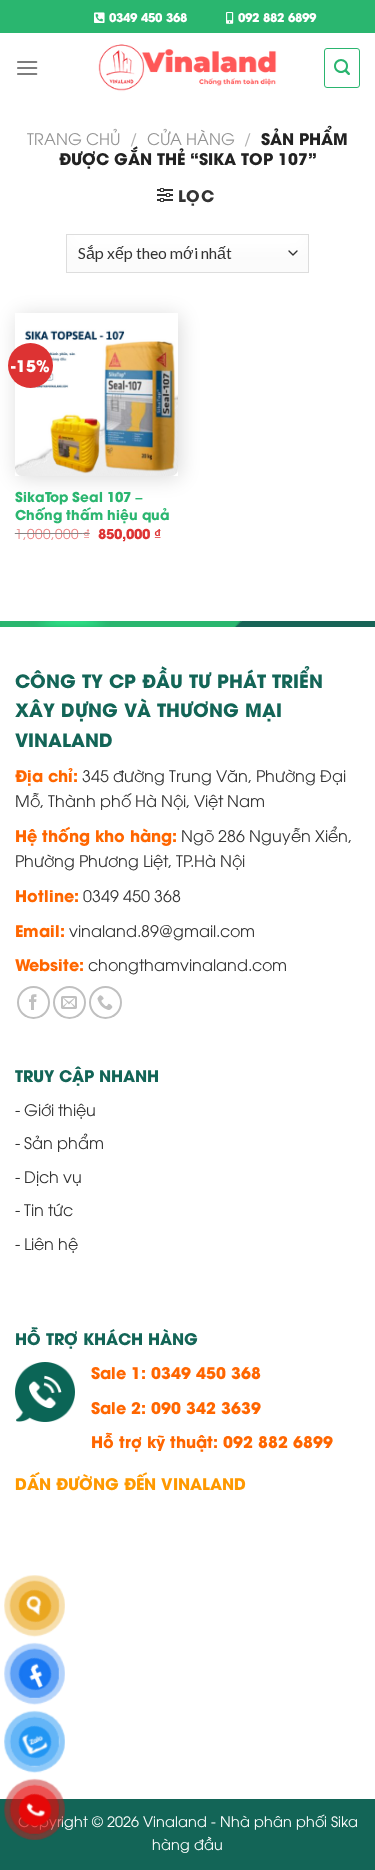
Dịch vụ (53, 1176)
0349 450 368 (146, 16)
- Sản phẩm (59, 1142)
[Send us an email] (69, 1002)
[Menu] (27, 67)
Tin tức (48, 1209)
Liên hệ (51, 1243)
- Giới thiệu (55, 1109)
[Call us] (105, 1002)
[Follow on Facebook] (33, 1002)
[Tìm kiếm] (342, 67)
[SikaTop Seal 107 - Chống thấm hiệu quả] (96, 394)
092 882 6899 (275, 16)
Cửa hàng (191, 138)
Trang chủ (73, 138)
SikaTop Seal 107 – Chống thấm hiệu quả (92, 505)
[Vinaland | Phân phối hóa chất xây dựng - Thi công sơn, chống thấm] (187, 68)
